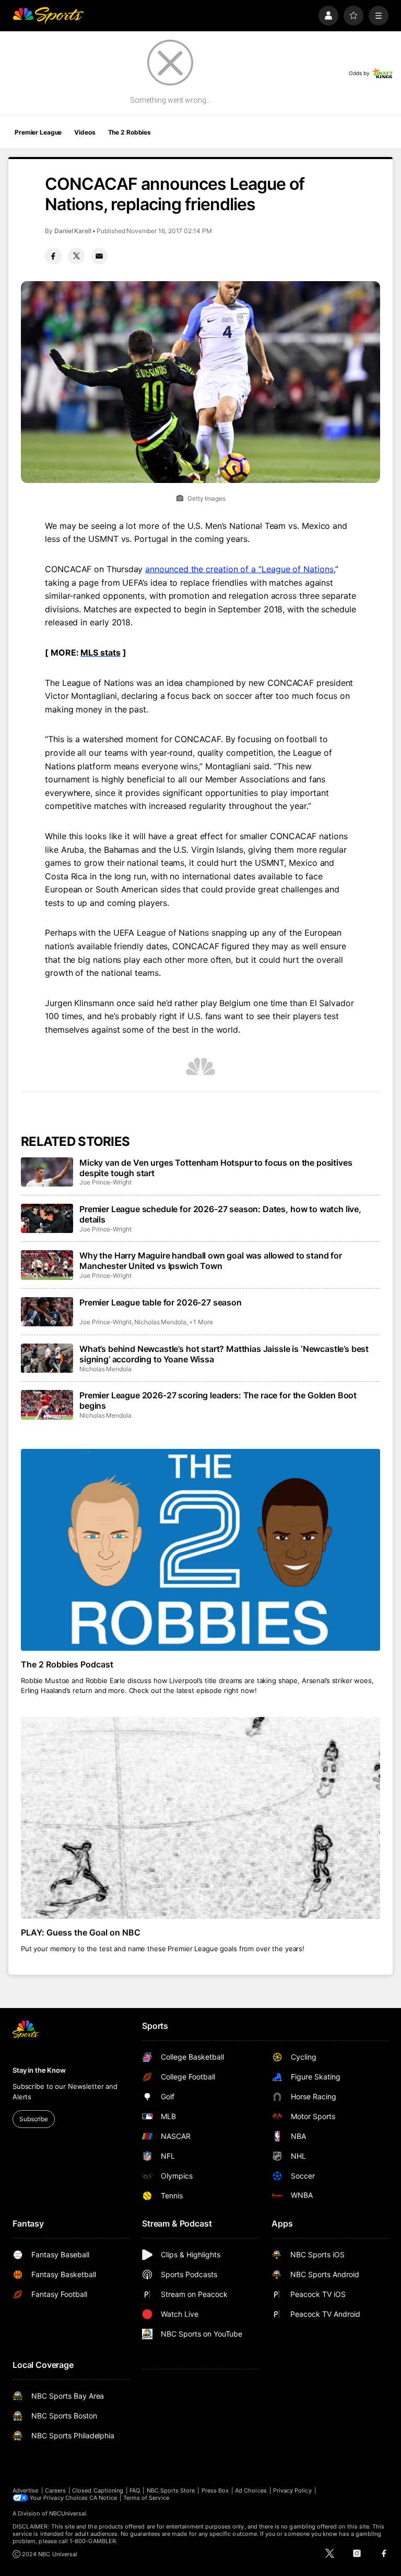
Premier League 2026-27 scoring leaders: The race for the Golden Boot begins (218, 1400)
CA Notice (103, 2498)
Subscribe (34, 2119)
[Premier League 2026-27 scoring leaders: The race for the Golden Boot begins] (47, 1405)
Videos (85, 132)
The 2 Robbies (129, 132)
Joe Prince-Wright (105, 1182)
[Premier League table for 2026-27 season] (47, 1312)
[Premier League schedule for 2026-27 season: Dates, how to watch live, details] (47, 1218)
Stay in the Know (39, 2070)
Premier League (38, 132)
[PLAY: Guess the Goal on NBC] (200, 1818)
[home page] (48, 16)
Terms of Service (146, 2498)
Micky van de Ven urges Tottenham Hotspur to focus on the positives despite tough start (216, 1168)
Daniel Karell (73, 231)
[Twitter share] (76, 256)
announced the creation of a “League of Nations (239, 569)
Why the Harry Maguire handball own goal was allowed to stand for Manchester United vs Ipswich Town (211, 1261)
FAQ (135, 2490)
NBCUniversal (68, 2513)
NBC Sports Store (171, 2490)
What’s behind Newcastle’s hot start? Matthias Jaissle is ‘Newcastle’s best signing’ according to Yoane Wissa (224, 1354)
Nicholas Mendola (160, 1322)
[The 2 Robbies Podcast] (200, 1550)
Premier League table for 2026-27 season (161, 1302)
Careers (55, 2490)
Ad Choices (251, 2490)
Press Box (215, 2490)
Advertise (26, 2490)
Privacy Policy (292, 2490)
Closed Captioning (98, 2490)
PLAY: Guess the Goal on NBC (81, 1932)
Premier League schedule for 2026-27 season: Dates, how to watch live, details (220, 1214)
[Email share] (99, 256)
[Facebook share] (53, 256)
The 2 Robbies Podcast (67, 1664)
